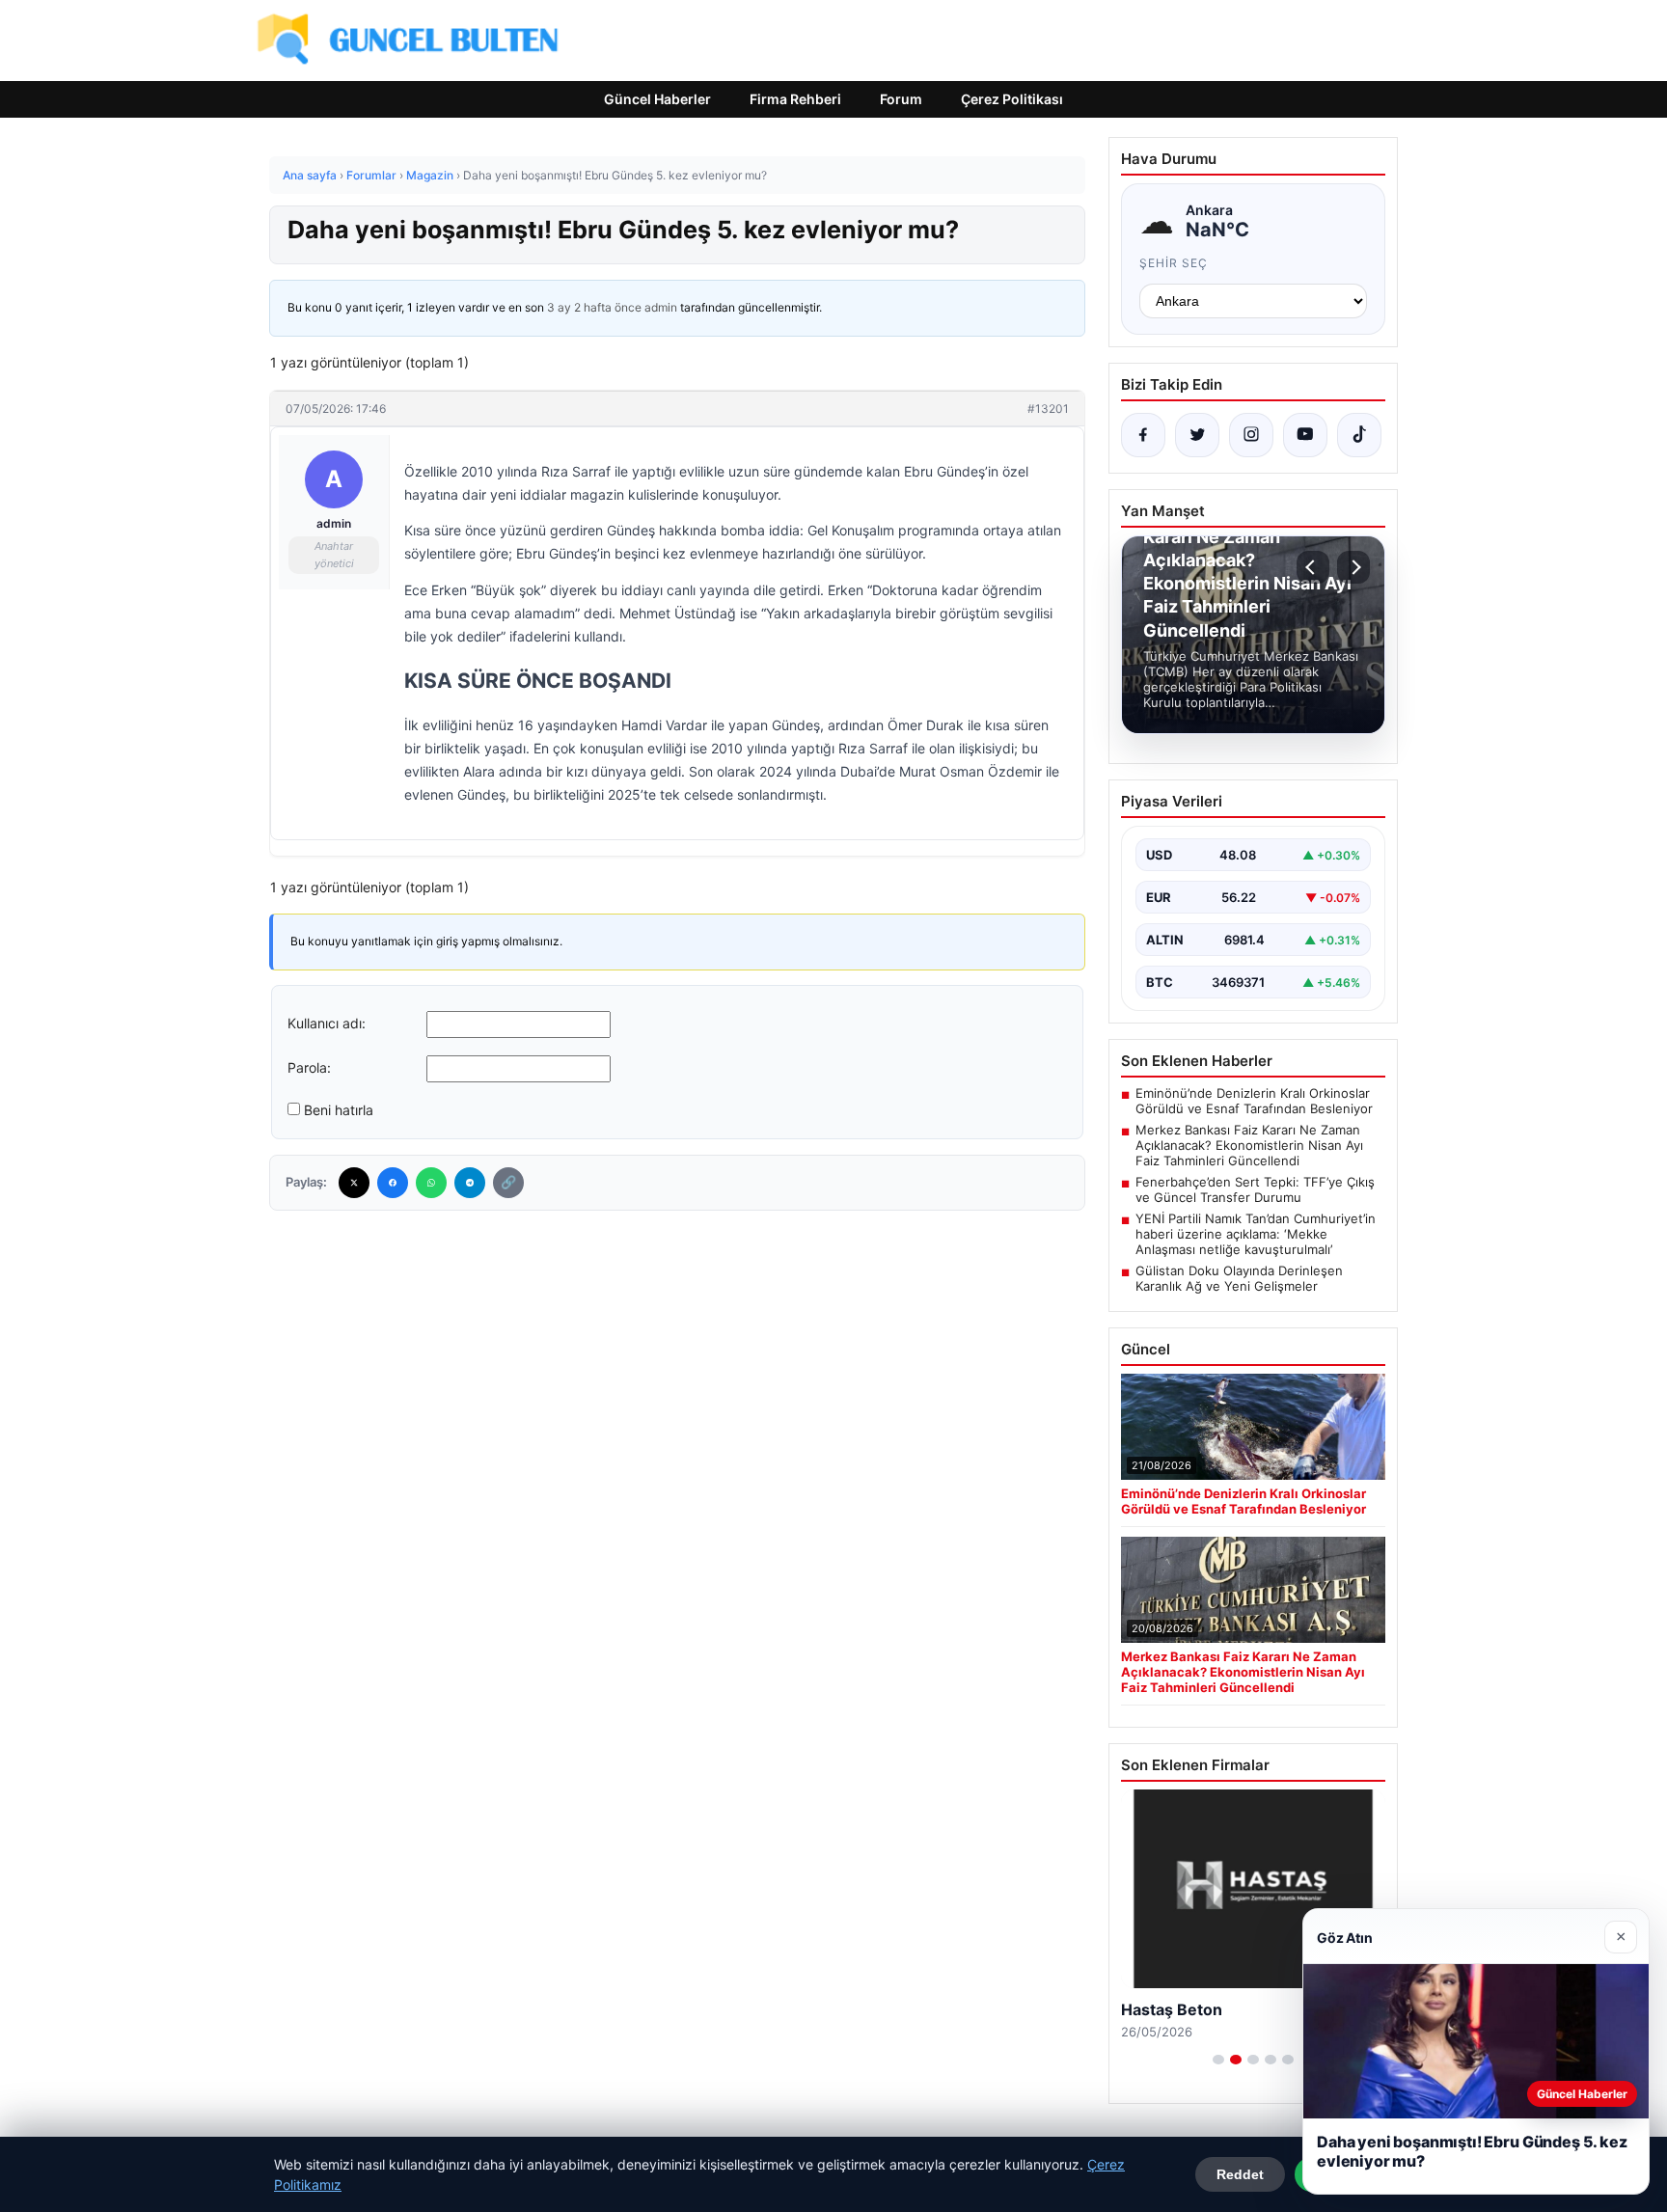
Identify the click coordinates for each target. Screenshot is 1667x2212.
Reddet (1240, 2174)
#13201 (1048, 409)
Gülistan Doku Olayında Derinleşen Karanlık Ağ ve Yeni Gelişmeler (1239, 1278)
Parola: (309, 1067)
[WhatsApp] (431, 1183)
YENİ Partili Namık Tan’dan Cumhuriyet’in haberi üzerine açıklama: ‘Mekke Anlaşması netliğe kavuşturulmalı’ (1256, 1234)
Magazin (430, 175)
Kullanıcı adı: (327, 1023)
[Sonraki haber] (1353, 567)
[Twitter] (354, 1183)
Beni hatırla (339, 1110)
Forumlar (371, 175)
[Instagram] (1251, 435)
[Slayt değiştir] (1218, 2060)
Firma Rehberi (795, 99)
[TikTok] (1359, 435)
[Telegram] (470, 1183)
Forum (901, 99)
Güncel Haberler (657, 99)
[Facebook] (393, 1183)
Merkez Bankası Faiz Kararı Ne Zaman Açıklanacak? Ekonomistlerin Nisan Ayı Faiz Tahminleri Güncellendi (1249, 1145)
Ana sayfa (310, 175)
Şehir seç (1174, 263)
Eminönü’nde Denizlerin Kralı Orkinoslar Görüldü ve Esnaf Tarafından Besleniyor (1254, 1101)
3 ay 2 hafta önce (594, 307)
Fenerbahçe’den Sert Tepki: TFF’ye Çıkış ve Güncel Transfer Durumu (1255, 1189)
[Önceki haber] (1313, 567)
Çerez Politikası (1012, 99)
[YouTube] (1305, 435)
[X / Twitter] (1197, 435)
